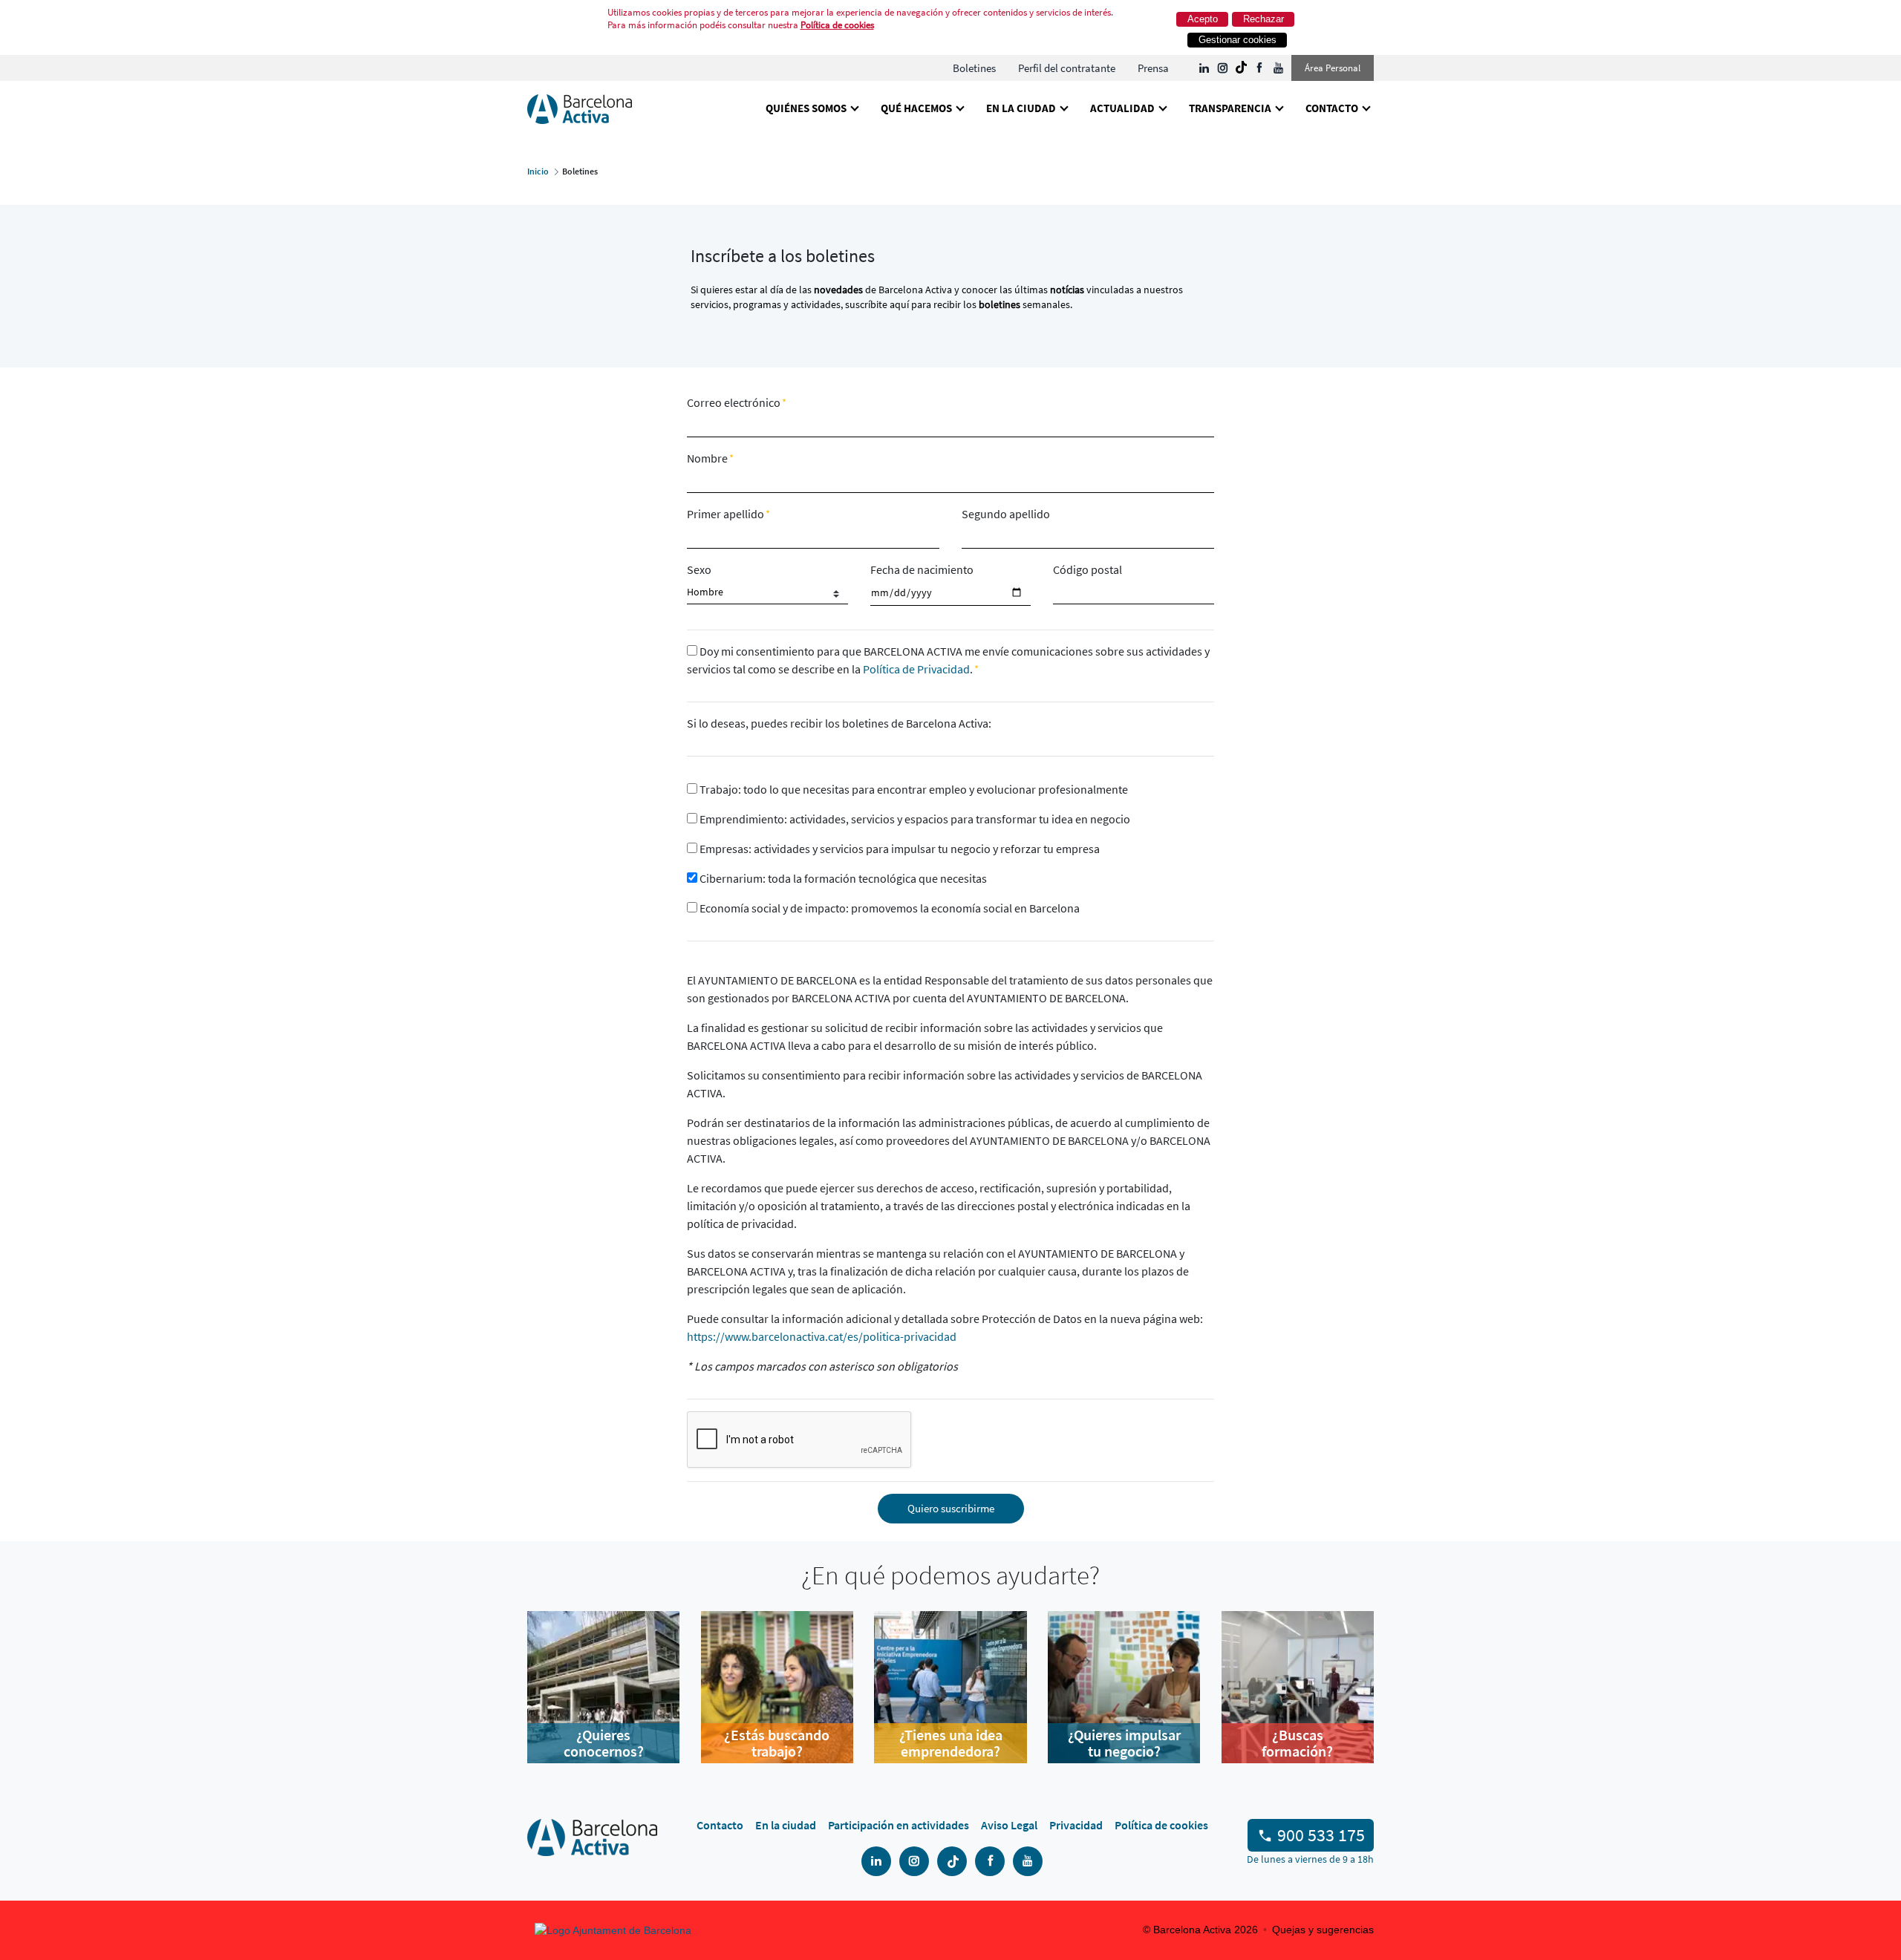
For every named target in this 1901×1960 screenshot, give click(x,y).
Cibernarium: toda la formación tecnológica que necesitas (842, 878)
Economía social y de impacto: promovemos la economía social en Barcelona (888, 908)
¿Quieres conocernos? (604, 1743)
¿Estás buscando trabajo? (777, 1743)
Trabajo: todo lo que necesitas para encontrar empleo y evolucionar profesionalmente (913, 789)
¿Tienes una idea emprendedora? (951, 1743)
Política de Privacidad (916, 669)
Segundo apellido (1006, 514)
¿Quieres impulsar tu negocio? (1124, 1743)
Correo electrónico (735, 402)
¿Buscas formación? (1297, 1743)
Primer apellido (727, 514)
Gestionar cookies (1238, 40)
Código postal (1088, 569)
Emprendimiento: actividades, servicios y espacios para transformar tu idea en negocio (914, 819)
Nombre (708, 458)
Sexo (699, 569)
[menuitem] (974, 68)
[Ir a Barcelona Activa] (580, 108)
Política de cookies (837, 25)
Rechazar (1263, 19)
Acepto (1203, 19)
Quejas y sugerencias (1323, 1930)
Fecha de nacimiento (922, 569)
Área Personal (1333, 68)
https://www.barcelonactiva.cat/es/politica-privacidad (822, 1336)
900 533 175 (1321, 1835)
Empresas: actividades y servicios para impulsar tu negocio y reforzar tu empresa (899, 849)
